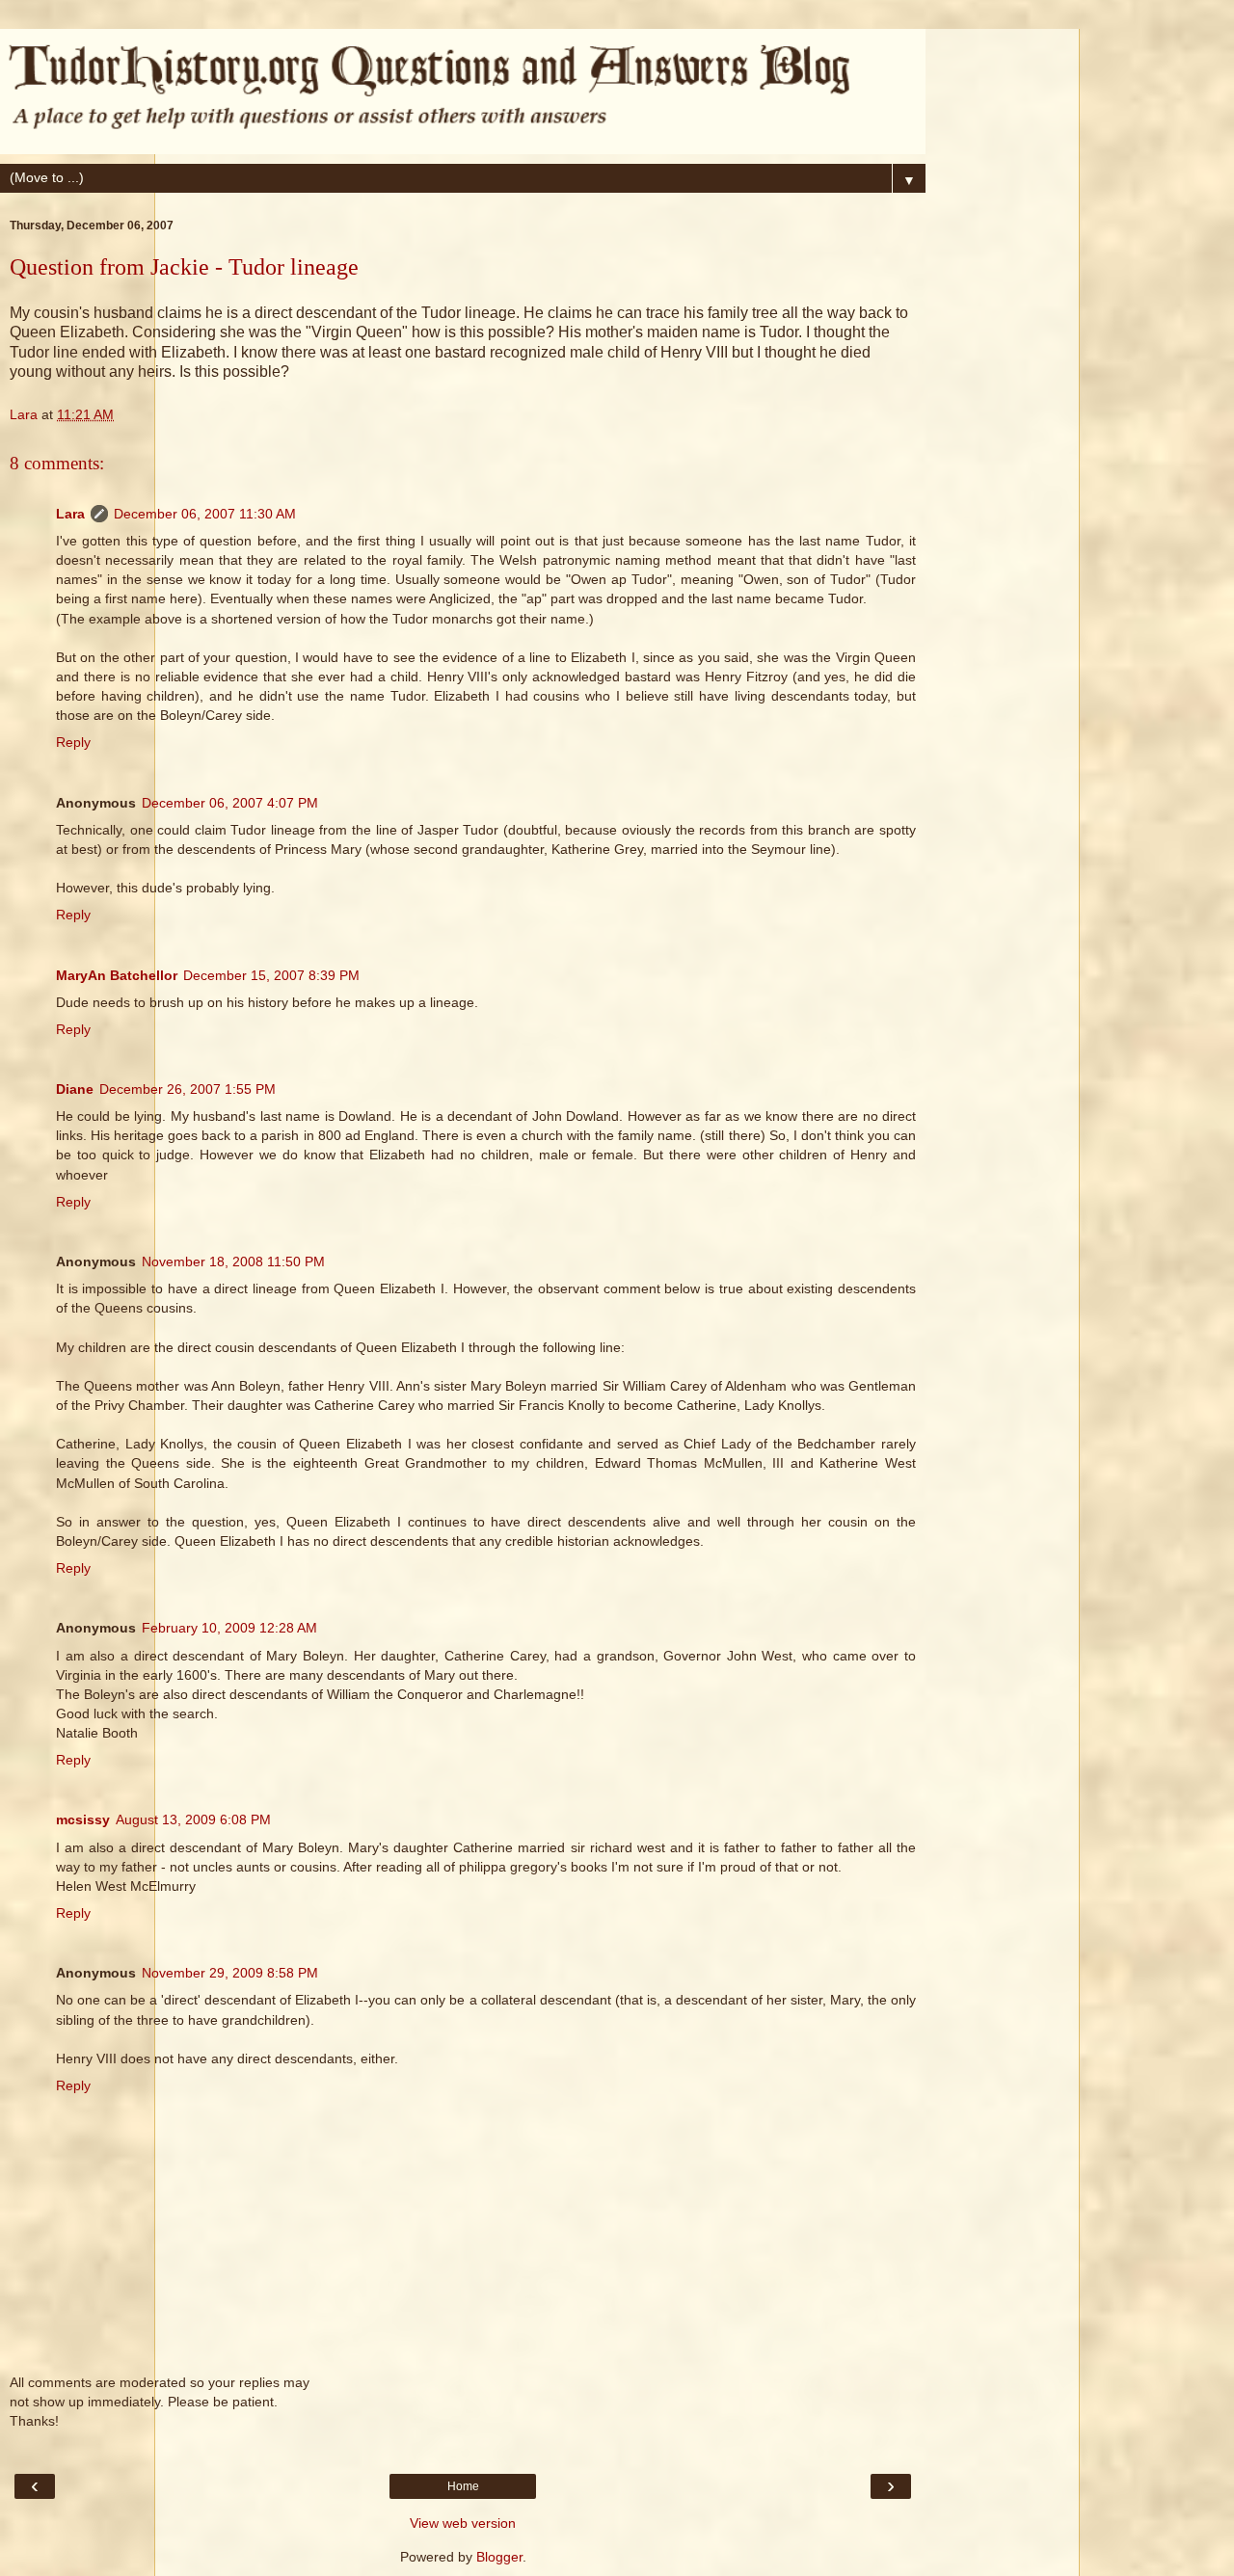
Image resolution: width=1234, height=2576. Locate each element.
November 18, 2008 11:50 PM (233, 1261)
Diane (75, 1089)
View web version (463, 2523)
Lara (70, 514)
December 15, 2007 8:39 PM (271, 975)
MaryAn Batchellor (117, 975)
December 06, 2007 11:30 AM (205, 514)
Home (463, 2486)
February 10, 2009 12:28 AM (229, 1628)
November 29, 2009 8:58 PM (230, 1973)
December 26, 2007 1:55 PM (188, 1089)
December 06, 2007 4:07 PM (230, 803)
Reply (73, 742)
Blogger (499, 2557)
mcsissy (83, 1819)
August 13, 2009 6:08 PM (193, 1819)
